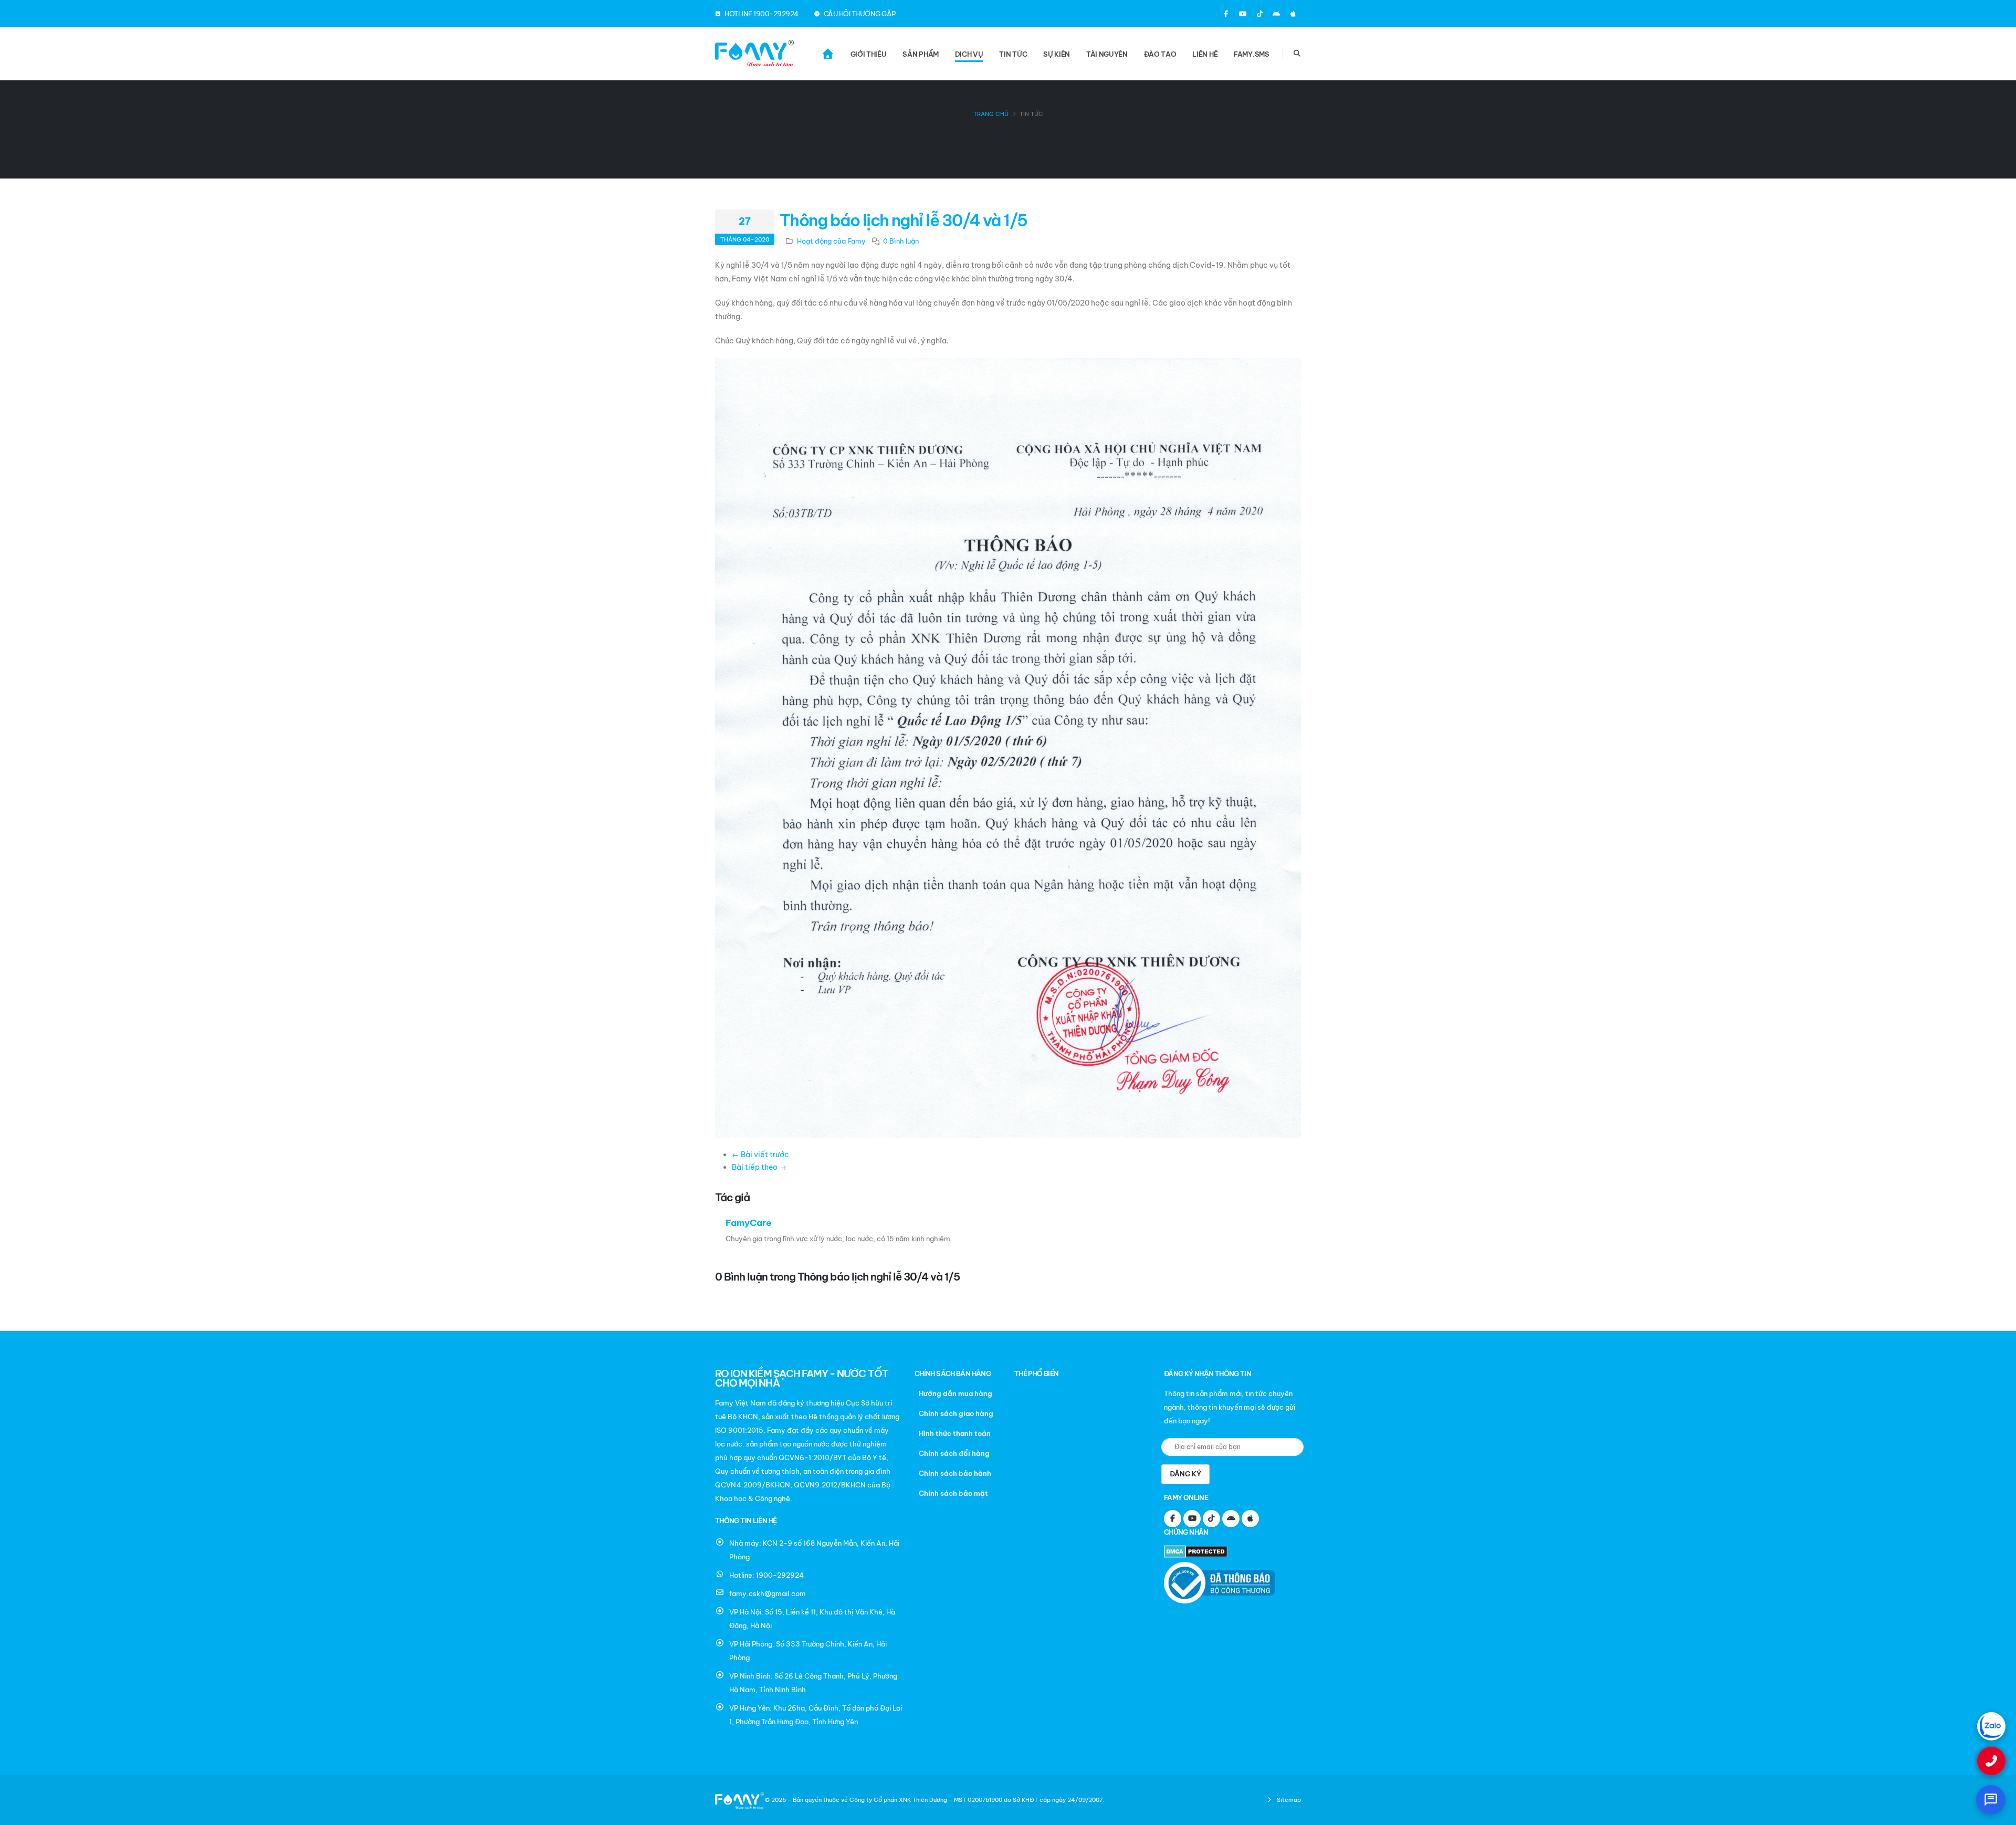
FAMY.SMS (1252, 54)
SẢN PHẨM (921, 54)
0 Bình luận (901, 241)
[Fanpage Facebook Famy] (1226, 14)
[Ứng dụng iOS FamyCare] (1293, 14)
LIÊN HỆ (1205, 54)
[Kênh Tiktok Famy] (1259, 14)
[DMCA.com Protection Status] (1198, 1553)
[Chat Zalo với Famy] (1991, 1726)
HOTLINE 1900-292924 (761, 14)
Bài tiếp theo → (759, 1167)
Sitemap (1288, 1800)
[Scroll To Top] (1998, 1813)
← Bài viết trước (760, 1155)
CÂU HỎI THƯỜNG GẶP (859, 14)
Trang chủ (991, 114)
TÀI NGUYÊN (1107, 54)
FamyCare (749, 1223)
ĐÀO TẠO (1160, 54)
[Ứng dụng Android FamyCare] (1276, 14)
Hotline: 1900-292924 (766, 1575)
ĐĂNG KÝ (1185, 1474)
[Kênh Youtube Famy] (1243, 14)
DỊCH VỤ (969, 54)
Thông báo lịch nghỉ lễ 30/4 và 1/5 (904, 220)
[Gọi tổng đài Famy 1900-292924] (1991, 1761)
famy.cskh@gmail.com (768, 1593)
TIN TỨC (1013, 54)
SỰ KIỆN (1057, 54)
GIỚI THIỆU (869, 54)
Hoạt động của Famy (831, 241)
